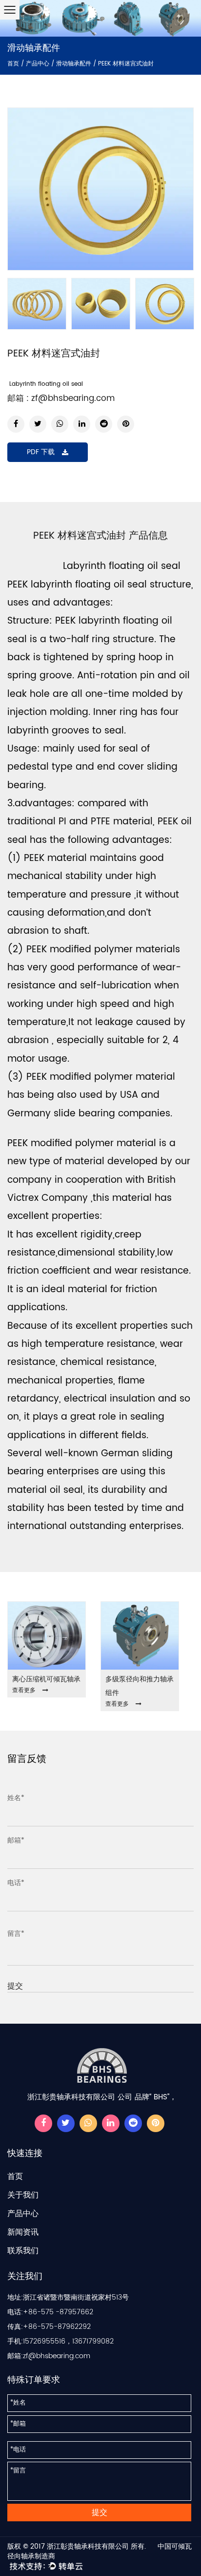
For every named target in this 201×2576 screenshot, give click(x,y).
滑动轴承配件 (74, 64)
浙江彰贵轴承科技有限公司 (88, 2546)
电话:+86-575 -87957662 (50, 2312)
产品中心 (38, 64)
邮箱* (16, 1840)
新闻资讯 (23, 2232)
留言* (16, 1934)
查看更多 (24, 1690)
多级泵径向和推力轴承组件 (140, 1686)
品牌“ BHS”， (156, 2097)
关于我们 (23, 2195)
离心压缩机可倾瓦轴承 (46, 1679)
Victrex (23, 1198)
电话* (16, 1883)
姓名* (16, 1798)
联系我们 (23, 2251)
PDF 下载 (41, 452)
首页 (13, 64)
